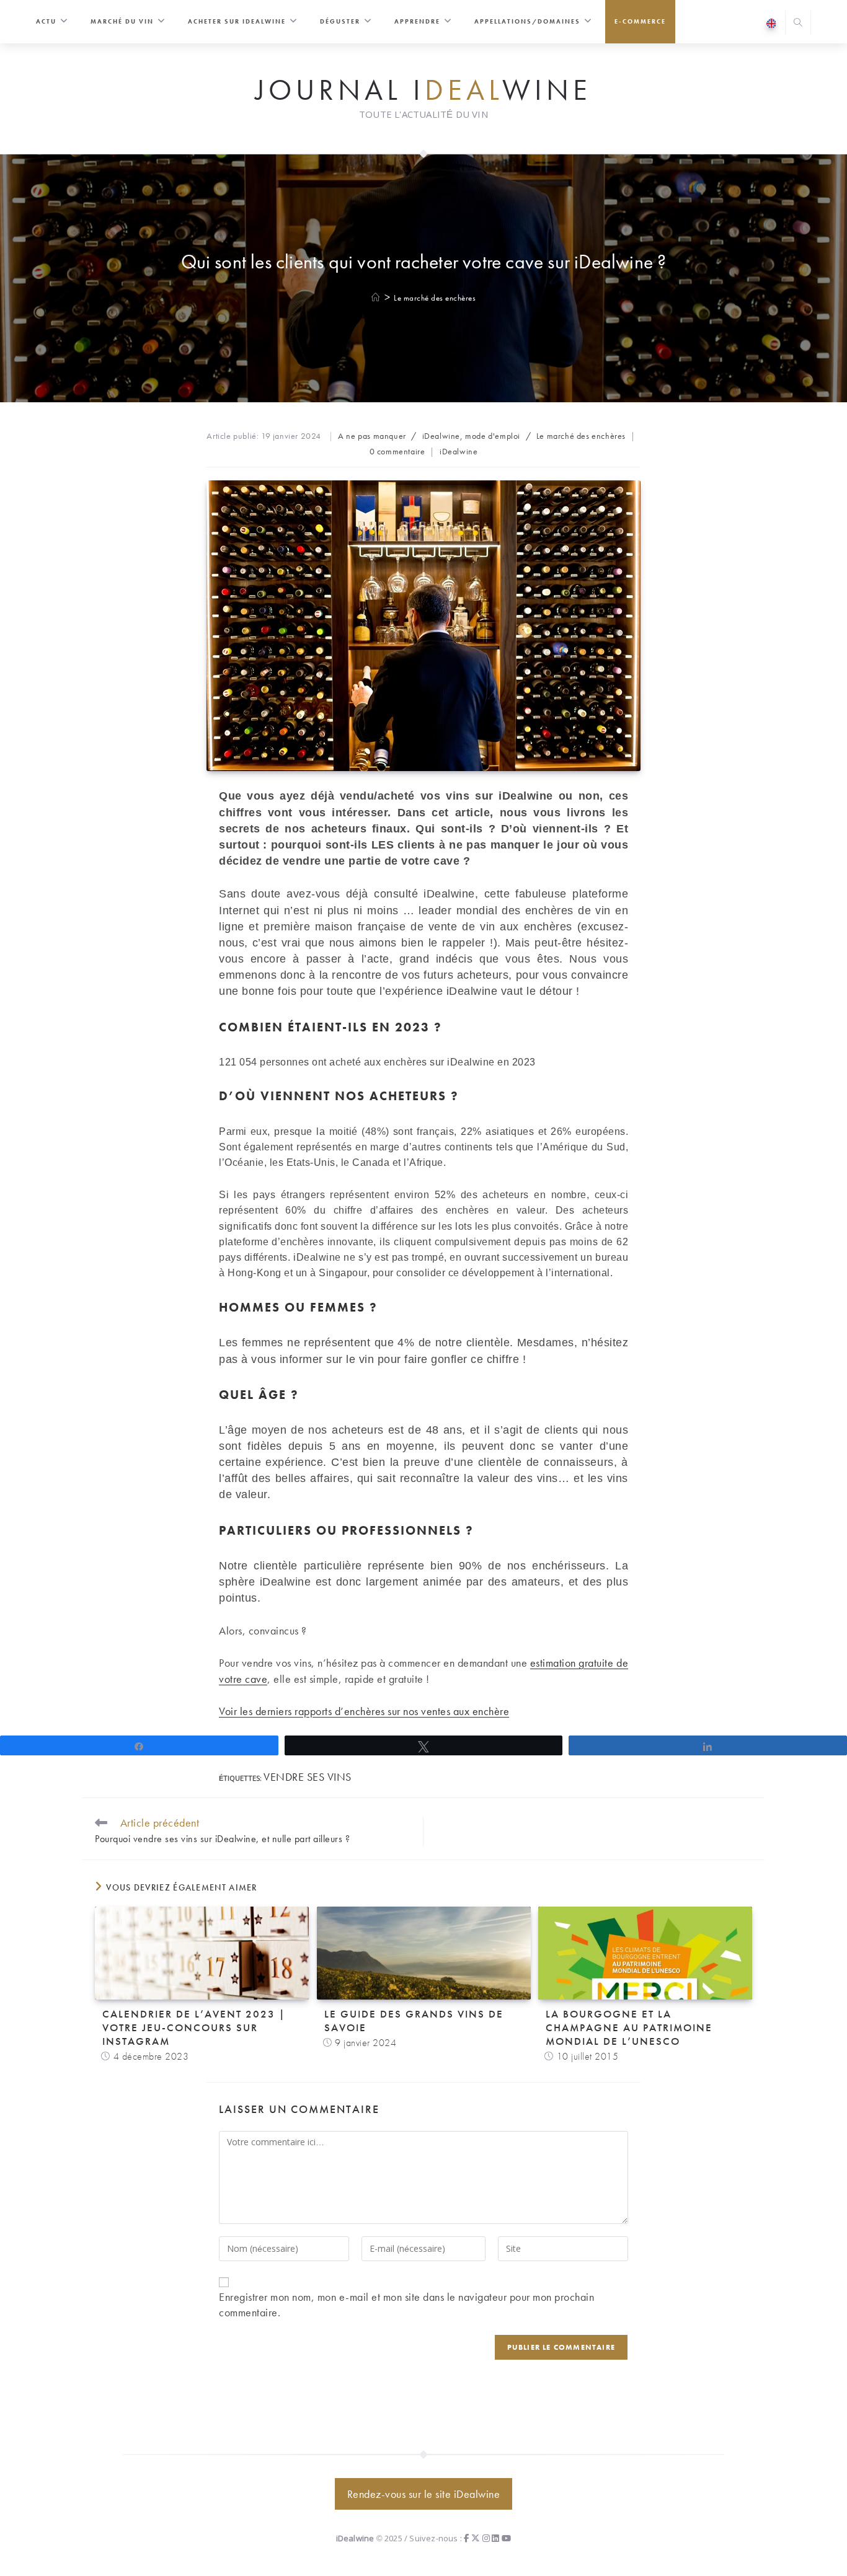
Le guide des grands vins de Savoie (414, 2021)
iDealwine (459, 451)
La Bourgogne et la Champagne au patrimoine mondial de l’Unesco (629, 2027)
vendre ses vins (308, 1777)
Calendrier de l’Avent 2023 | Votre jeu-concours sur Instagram (194, 2027)
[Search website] (798, 24)
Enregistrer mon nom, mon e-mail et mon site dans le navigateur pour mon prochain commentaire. (406, 2305)
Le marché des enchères (435, 298)
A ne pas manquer (372, 436)
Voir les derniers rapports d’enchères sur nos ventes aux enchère (364, 1711)
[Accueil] (376, 298)
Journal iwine (423, 90)
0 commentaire (397, 451)
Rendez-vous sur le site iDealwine (424, 2494)
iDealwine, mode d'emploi (471, 436)
